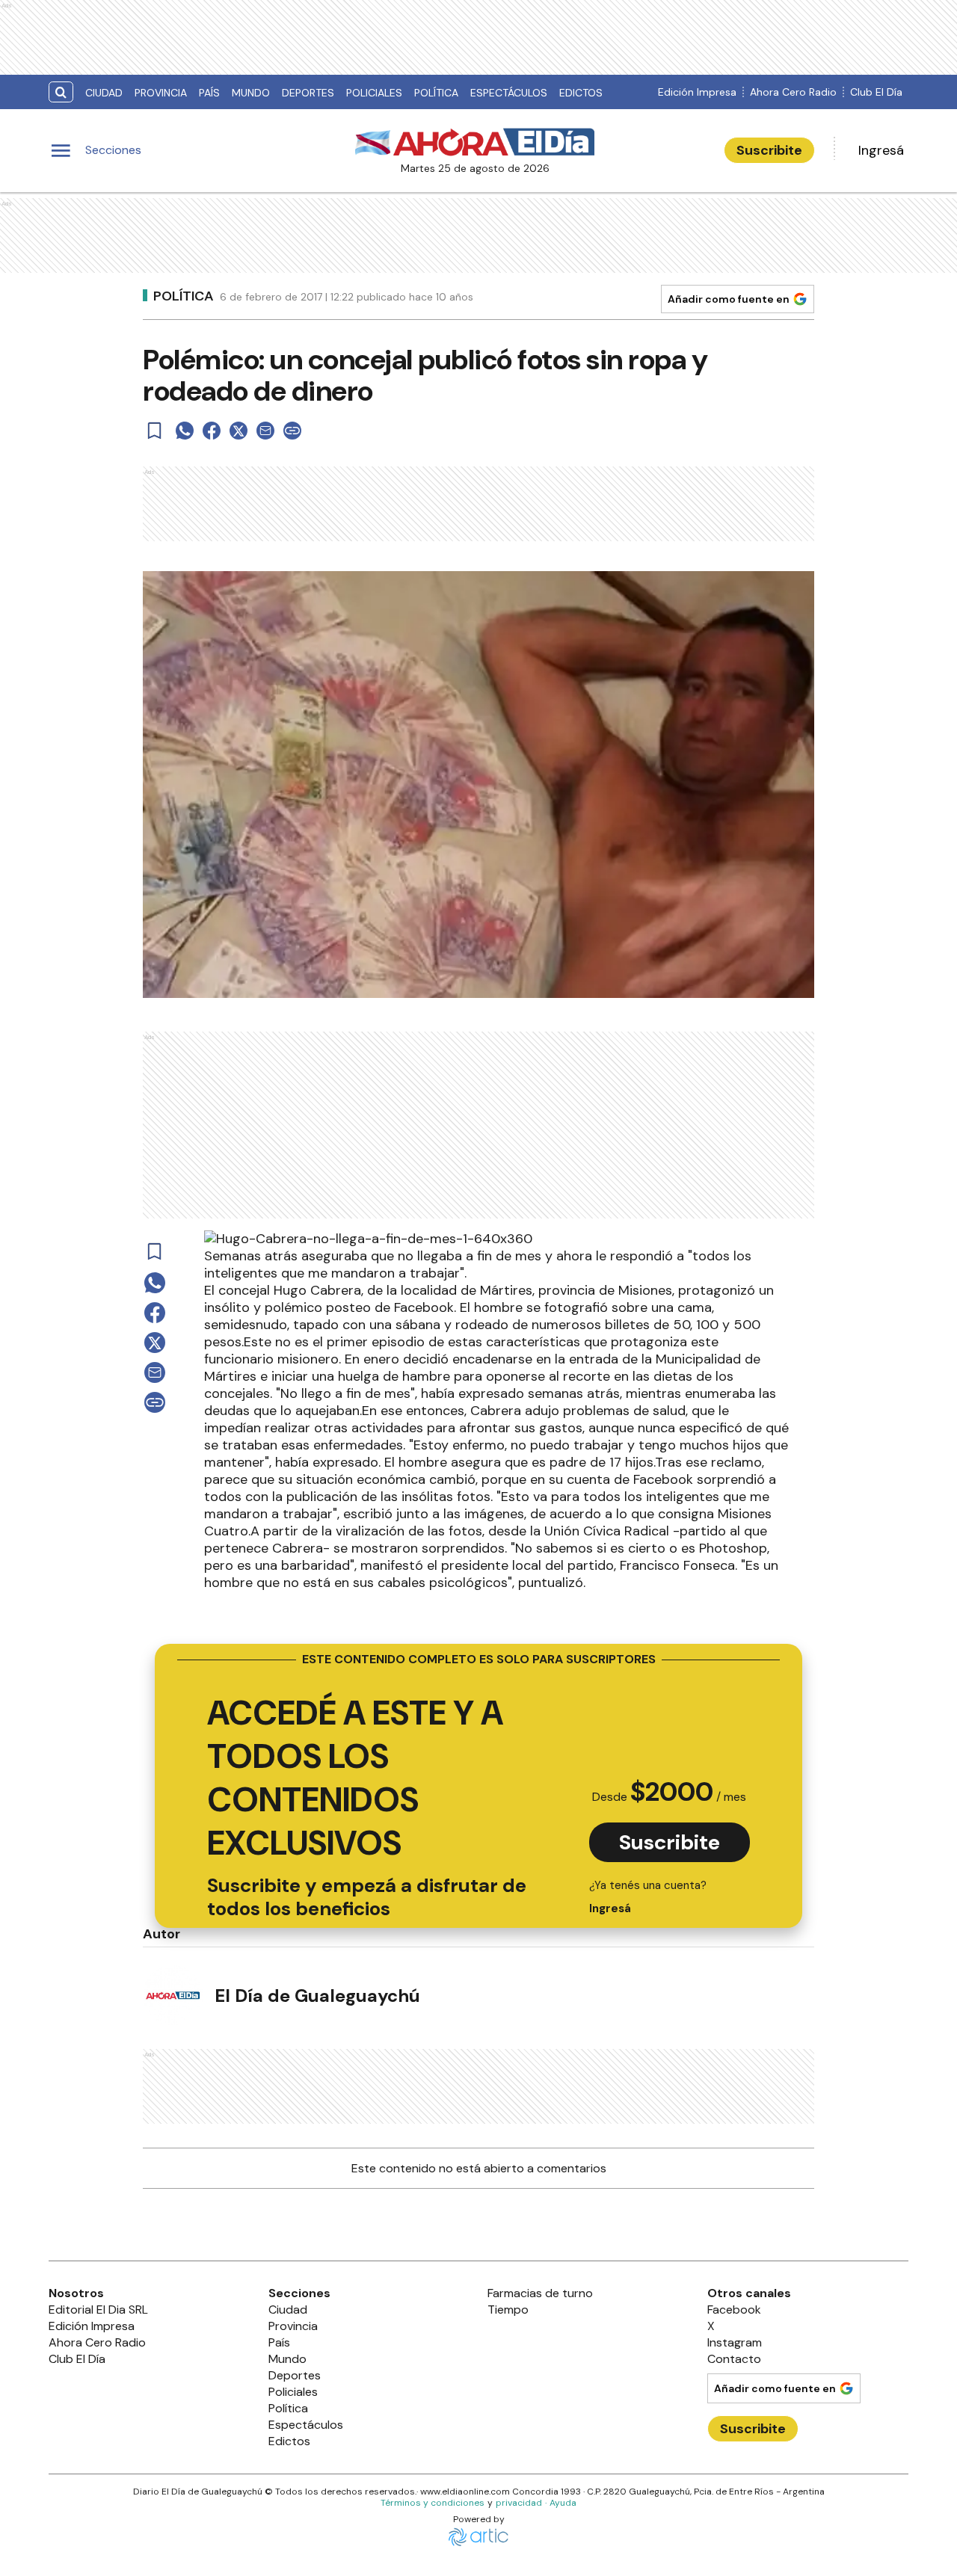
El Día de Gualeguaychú (317, 1996)
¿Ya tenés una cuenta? (648, 1897)
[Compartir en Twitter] (239, 431)
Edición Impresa (697, 92)
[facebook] (212, 431)
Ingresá (881, 150)
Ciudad (104, 93)
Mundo (251, 93)
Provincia (161, 93)
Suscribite (769, 150)
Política (436, 93)
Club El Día (876, 92)
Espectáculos (509, 93)
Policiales (374, 93)
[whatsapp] (185, 431)
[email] (265, 431)
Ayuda (563, 2503)
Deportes (308, 93)
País (209, 93)
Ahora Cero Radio (793, 92)
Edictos (581, 93)
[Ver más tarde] (155, 431)
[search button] (61, 92)
